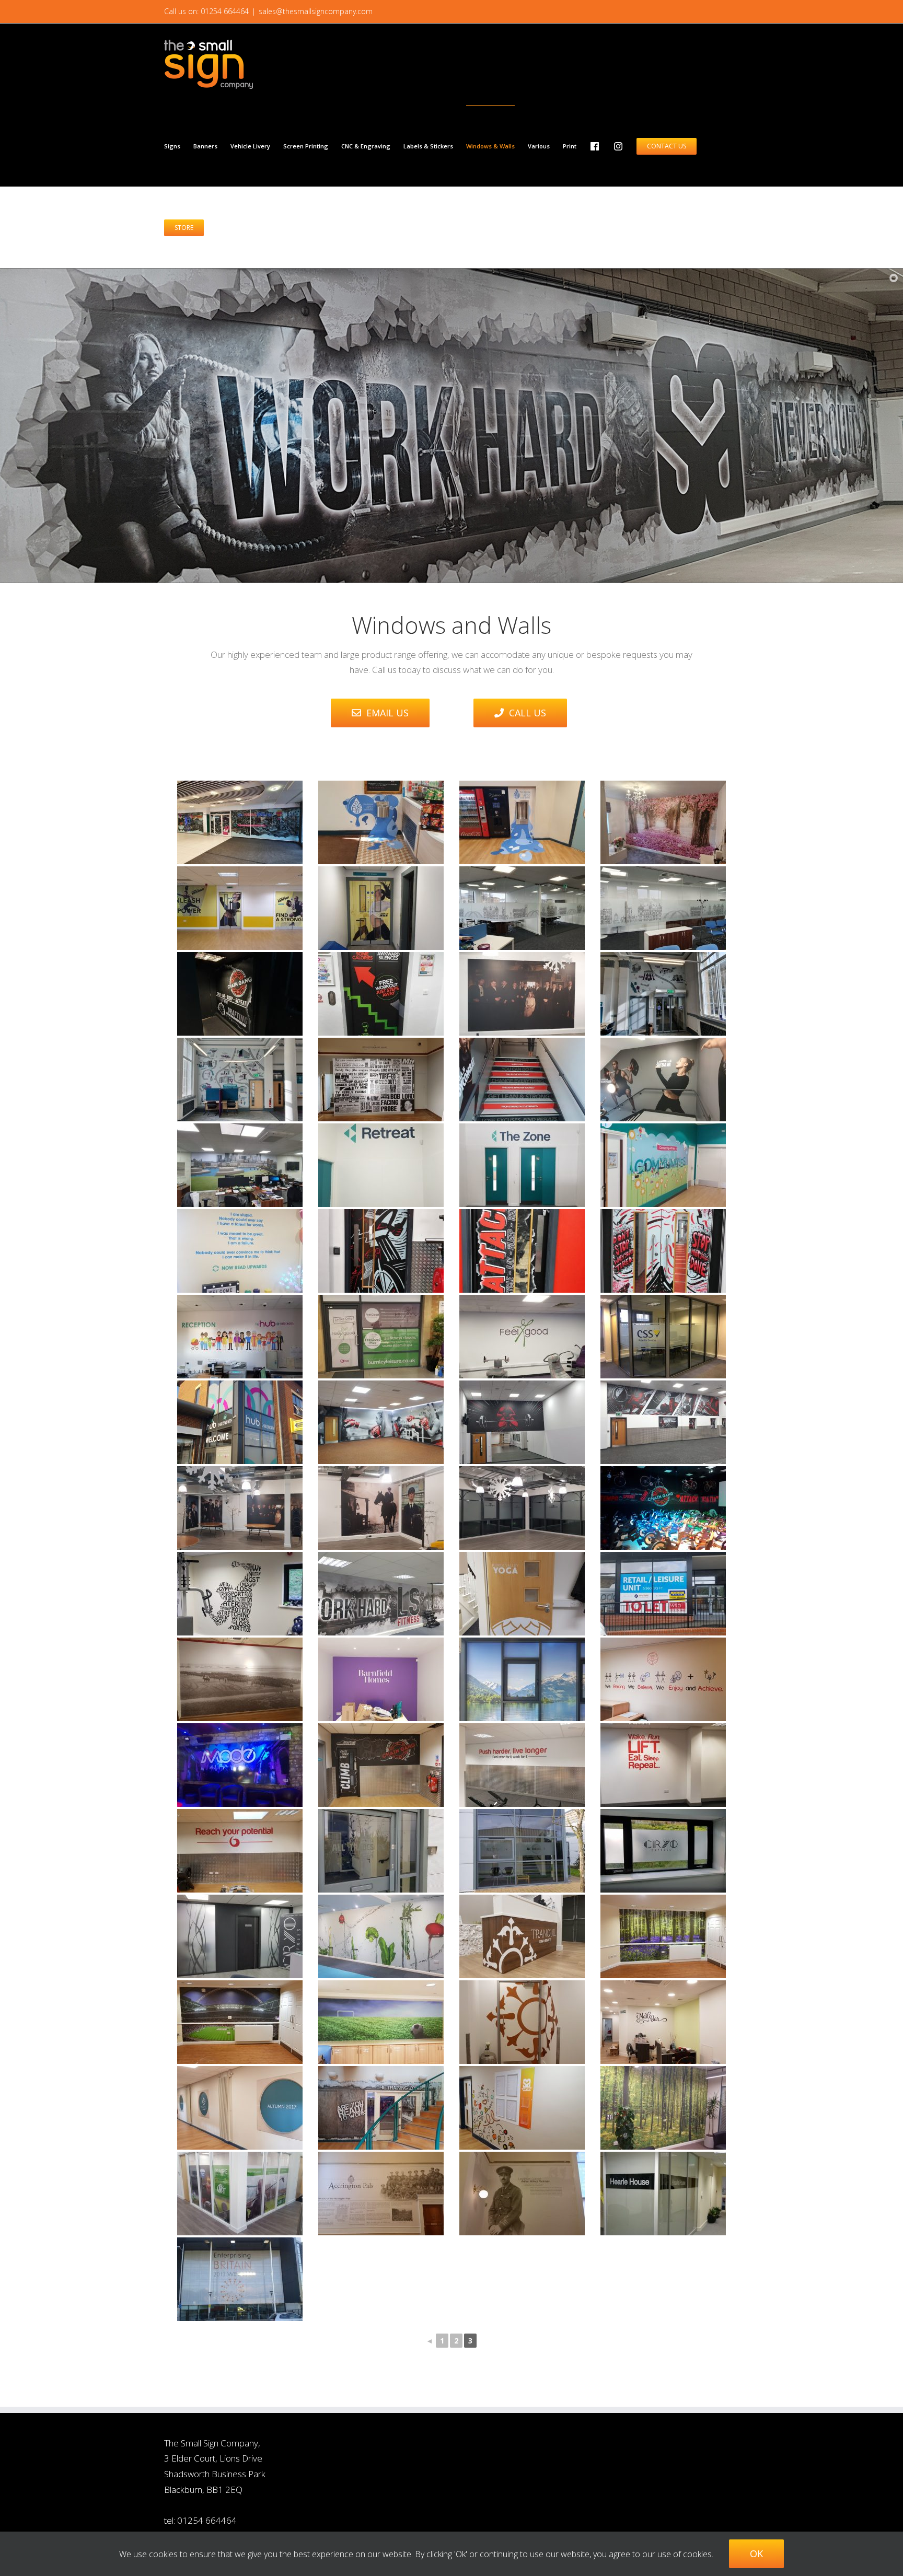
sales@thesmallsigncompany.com (316, 11)
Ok (756, 2554)
